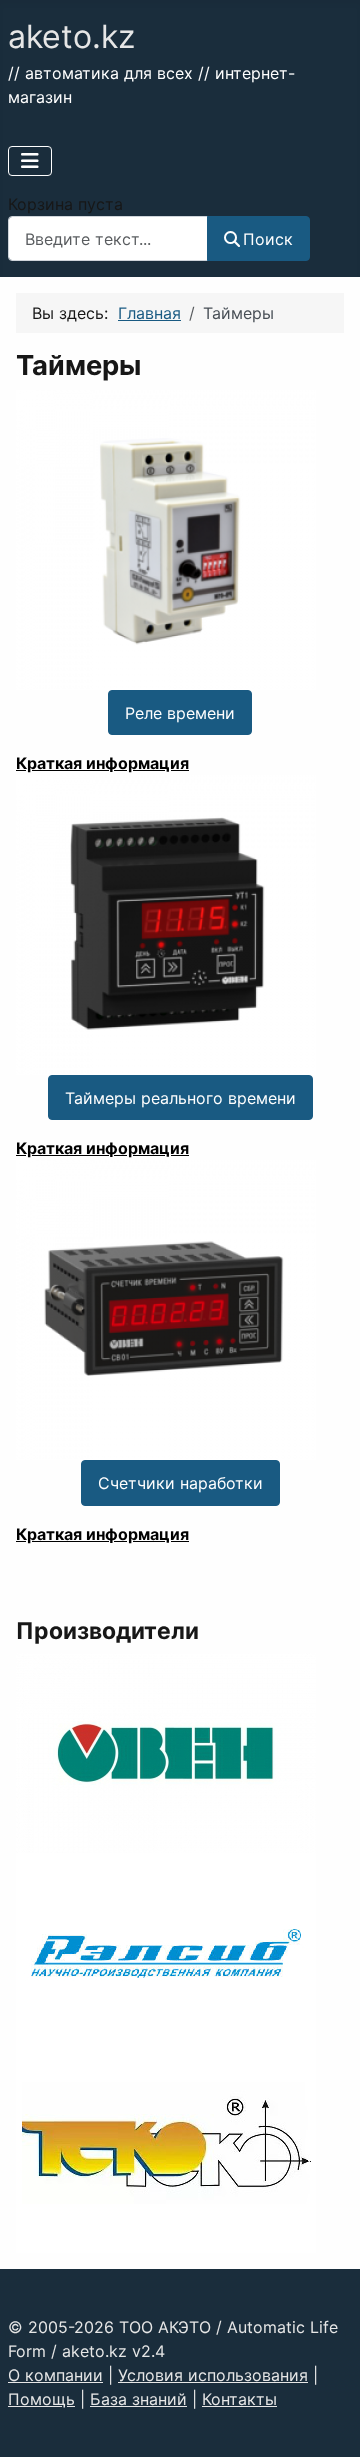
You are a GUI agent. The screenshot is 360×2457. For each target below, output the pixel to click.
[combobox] (108, 238)
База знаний (138, 2399)
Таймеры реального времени (180, 1098)
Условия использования (213, 2375)
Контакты (239, 2399)
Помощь (41, 2399)
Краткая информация (102, 763)
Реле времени (180, 713)
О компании (55, 2375)
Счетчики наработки (180, 1483)
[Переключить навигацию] (30, 161)
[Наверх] (325, 2420)
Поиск (268, 239)
